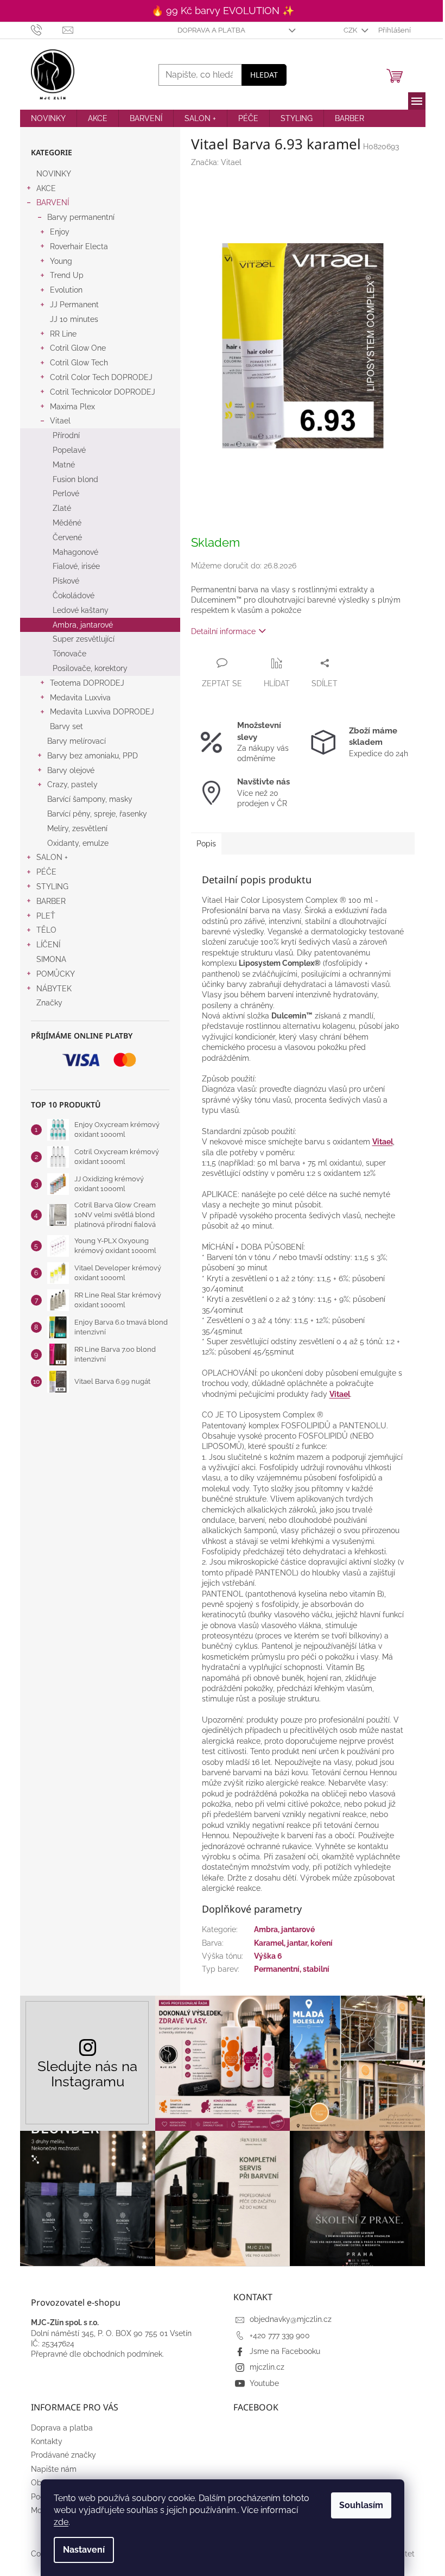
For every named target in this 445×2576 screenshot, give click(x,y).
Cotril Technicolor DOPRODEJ (103, 392)
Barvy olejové (71, 770)
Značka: (216, 162)
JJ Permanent (74, 305)
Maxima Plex (72, 407)
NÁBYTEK (54, 989)
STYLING (52, 887)
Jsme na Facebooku (285, 2351)
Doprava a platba (211, 30)
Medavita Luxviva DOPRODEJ (102, 712)
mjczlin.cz (267, 2367)
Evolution (66, 290)
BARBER (51, 901)
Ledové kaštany (81, 610)
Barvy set (66, 726)
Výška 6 (268, 1956)
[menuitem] (48, 118)
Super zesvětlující (84, 639)
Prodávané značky (63, 2455)
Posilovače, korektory (90, 668)
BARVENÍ (53, 202)
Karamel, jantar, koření (293, 1943)
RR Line (63, 334)
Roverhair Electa (79, 246)
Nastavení (84, 2550)
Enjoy (60, 232)
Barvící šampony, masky (90, 799)
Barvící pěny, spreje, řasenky (97, 814)
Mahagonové (75, 552)
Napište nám (54, 2469)
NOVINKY (54, 174)
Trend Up (67, 275)
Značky (49, 1003)
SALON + (52, 857)
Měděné (67, 523)
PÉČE (46, 872)
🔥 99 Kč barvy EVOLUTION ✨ (223, 11)
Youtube (264, 2383)
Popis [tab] (206, 844)
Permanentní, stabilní (292, 1969)
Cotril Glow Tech (79, 363)
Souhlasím (361, 2505)
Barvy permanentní (81, 217)
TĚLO (46, 930)
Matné (64, 465)
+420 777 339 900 (280, 2336)
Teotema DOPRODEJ (87, 683)
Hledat (264, 75)
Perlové (66, 493)
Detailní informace (223, 631)
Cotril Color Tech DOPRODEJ (101, 377)
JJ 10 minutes (74, 319)
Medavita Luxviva (80, 698)
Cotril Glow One (78, 348)
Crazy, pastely (72, 784)
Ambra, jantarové (83, 625)
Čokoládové (74, 596)
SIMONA (51, 959)
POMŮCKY (56, 974)
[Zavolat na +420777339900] (47, 30)
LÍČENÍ (48, 945)
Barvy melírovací (77, 741)
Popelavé (69, 450)
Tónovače (69, 654)
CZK (351, 30)
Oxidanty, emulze (78, 843)
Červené (67, 537)
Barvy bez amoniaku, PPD (93, 756)
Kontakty (47, 2441)
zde (61, 2522)
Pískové (66, 581)
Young (61, 261)
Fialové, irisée (76, 566)
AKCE (46, 188)
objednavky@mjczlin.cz (291, 2319)
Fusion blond (75, 479)
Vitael (60, 421)
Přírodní (66, 435)
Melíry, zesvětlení (77, 828)
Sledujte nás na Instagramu (87, 2074)
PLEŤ (46, 916)
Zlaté (62, 508)
